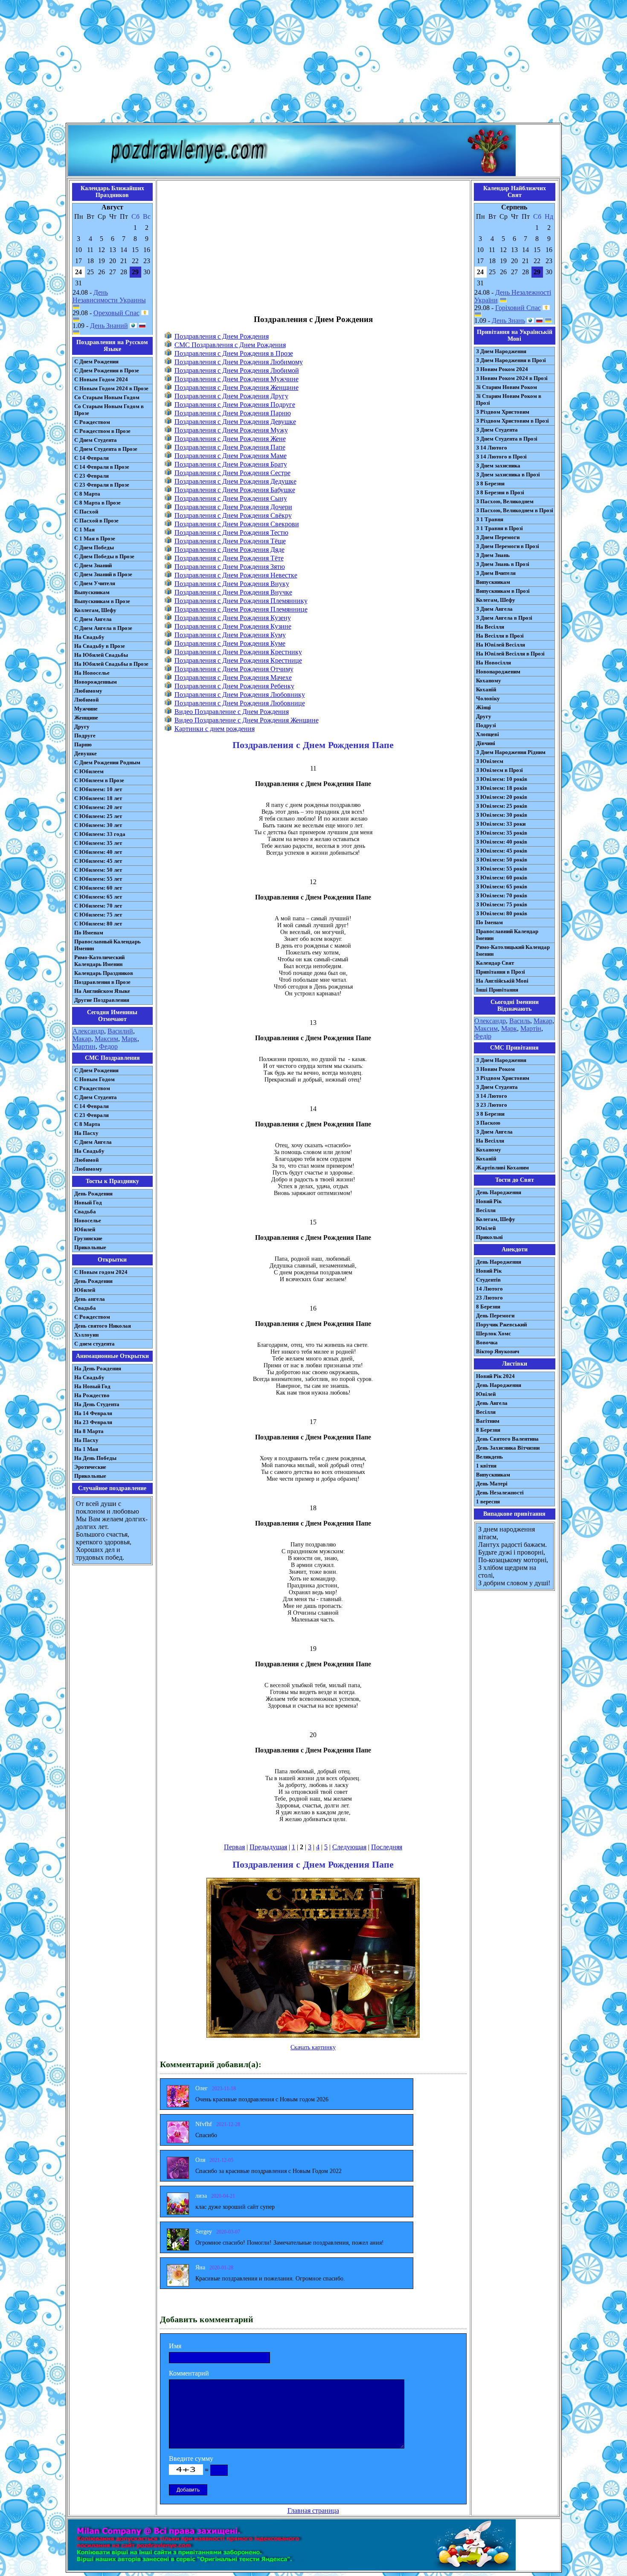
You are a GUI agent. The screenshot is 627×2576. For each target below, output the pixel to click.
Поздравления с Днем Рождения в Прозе (234, 353)
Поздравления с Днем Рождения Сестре (232, 473)
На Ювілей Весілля (501, 645)
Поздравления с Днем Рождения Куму (230, 635)
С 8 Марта (87, 494)
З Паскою (488, 1123)
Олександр (490, 1021)
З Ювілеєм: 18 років (502, 788)
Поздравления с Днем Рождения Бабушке (235, 490)
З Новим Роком (495, 1069)
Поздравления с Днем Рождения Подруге (235, 405)
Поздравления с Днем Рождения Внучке (233, 592)
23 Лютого (489, 1298)
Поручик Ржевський (501, 1324)
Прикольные (90, 1247)
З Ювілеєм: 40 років (502, 842)
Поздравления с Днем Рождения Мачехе (233, 677)
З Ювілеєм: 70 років (502, 895)
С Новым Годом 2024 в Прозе (111, 388)
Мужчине (86, 709)
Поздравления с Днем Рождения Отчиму (234, 669)
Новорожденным (96, 682)
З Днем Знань (493, 555)
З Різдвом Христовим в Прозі (512, 421)
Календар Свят (495, 963)
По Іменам (489, 922)
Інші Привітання (497, 990)
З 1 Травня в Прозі (499, 528)
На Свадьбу (89, 637)
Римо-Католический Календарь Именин (99, 961)
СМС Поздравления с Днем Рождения (230, 345)
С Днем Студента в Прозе (106, 449)
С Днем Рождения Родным (107, 762)
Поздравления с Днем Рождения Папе (230, 447)
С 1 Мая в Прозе (95, 538)
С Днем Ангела (93, 619)
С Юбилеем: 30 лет (98, 825)
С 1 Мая (84, 529)
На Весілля (490, 627)
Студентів (488, 1280)
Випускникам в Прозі (503, 591)
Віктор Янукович (498, 1351)
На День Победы (95, 1458)
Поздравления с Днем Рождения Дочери (233, 507)
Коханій (486, 689)
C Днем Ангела (93, 1142)
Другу (82, 727)
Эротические (90, 1467)
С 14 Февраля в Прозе (102, 467)
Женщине (86, 718)
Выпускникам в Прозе (102, 601)
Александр (88, 1031)
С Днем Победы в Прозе (104, 556)
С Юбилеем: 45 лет (98, 861)
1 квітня (486, 1466)
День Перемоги (495, 1316)
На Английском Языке (102, 991)
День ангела (90, 1299)
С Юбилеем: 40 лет (98, 852)
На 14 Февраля (93, 1413)
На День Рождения (98, 1368)
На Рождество (92, 1395)
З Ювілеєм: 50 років (502, 860)
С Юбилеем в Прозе (99, 780)
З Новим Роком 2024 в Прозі (512, 378)
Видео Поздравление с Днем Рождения (232, 712)
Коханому (489, 680)
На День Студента (97, 1404)
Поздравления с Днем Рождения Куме (230, 643)
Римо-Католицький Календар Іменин (513, 950)
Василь (520, 1021)
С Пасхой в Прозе (96, 521)
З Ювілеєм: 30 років (502, 815)
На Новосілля (493, 663)
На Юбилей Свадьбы (101, 655)
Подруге (85, 735)
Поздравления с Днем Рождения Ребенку (234, 686)
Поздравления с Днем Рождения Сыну (231, 498)
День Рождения (93, 1194)
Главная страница (313, 2511)
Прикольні (489, 1237)
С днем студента (94, 1344)
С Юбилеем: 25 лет (98, 816)
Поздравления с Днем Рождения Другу (231, 396)
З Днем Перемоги (498, 537)
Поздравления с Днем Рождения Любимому (239, 362)
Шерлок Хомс (493, 1333)
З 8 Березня (490, 483)
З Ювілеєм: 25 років (502, 806)
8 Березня (488, 1307)
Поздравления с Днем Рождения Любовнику (240, 695)
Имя (175, 2346)
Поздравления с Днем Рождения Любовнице (240, 703)
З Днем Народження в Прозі (511, 360)
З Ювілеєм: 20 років (502, 797)
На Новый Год (92, 1386)
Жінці (483, 707)
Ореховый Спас (116, 313)
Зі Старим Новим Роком (507, 387)
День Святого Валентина (507, 1439)
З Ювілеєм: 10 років (502, 779)
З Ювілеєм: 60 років (502, 878)
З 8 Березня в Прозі (500, 492)
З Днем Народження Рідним (511, 752)
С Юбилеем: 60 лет (98, 888)
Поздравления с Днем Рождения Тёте (229, 558)
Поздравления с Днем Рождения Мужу (231, 430)
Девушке (86, 753)
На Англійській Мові (502, 981)
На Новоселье (92, 673)
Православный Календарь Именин (107, 945)
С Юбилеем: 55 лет (98, 879)
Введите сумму (191, 2459)
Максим (106, 1039)
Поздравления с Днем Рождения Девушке (235, 422)
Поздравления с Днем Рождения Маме (231, 456)
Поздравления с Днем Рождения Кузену (233, 618)
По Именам (89, 933)
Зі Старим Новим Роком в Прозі (509, 399)
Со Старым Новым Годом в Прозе (109, 410)
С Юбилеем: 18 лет (98, 798)
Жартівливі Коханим (502, 1168)
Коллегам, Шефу (95, 610)
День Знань (508, 321)
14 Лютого (489, 1289)
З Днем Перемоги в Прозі (508, 546)
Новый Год (88, 1202)
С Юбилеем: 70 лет (98, 906)
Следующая (349, 1847)
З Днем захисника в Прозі (508, 474)
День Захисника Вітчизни (508, 1448)
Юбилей (85, 1229)
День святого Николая (103, 1326)
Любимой (86, 700)
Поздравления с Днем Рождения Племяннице (241, 609)
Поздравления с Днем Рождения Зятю (230, 567)
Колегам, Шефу (496, 600)
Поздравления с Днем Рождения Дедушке (235, 481)
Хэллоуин (86, 1335)
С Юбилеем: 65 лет (98, 897)
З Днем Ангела (494, 609)
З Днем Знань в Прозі (503, 564)
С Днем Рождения (96, 361)
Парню (83, 744)
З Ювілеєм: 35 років (502, 833)
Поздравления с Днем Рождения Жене (230, 439)
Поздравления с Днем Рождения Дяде (229, 550)
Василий (120, 1031)
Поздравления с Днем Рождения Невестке (236, 575)
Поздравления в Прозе (102, 982)
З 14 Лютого (492, 448)
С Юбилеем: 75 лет (98, 915)
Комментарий (189, 2373)
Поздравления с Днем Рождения (222, 336)
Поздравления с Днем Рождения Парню (233, 413)
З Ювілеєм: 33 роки (501, 824)
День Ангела (492, 1403)
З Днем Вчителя (496, 573)
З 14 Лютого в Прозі (501, 457)
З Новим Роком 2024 (502, 369)
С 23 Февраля (91, 476)
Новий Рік (489, 1201)
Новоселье (88, 1220)
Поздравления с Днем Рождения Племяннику (241, 601)
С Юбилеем (89, 771)
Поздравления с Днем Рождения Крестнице (238, 660)
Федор (108, 1046)
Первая (234, 1847)
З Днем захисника (498, 466)
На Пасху (86, 1133)
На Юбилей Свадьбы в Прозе (111, 664)
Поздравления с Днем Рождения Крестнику (238, 652)
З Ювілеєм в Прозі (499, 770)
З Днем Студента (497, 430)
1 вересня (488, 1501)
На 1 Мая (86, 1449)
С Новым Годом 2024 (101, 379)
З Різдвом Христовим (503, 412)
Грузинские (88, 1238)
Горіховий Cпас (518, 308)
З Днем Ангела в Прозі (504, 618)
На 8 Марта (89, 1431)
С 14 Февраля (91, 458)
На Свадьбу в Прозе (100, 646)
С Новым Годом (94, 1079)
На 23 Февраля (93, 1422)
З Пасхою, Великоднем (505, 501)
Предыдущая (268, 1847)
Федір (483, 1036)
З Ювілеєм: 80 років (502, 913)
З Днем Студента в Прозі (507, 439)
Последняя (387, 1847)
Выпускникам (92, 592)
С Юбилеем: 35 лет (98, 843)
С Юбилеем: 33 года (100, 834)
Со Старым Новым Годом (107, 397)
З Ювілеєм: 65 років (502, 886)
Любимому (88, 691)
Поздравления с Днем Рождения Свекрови (237, 524)
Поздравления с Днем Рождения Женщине (237, 387)
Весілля (486, 1210)
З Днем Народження (501, 351)
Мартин (84, 1046)
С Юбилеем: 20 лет (98, 807)
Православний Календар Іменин (507, 935)
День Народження (499, 1192)
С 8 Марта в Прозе (97, 503)
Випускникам (493, 582)
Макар (82, 1039)
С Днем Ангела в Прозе (103, 628)
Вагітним (488, 1421)
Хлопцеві (488, 734)
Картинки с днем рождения (215, 729)
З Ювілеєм (490, 761)
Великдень (489, 1457)
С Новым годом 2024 (101, 1272)
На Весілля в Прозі (500, 636)
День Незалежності (500, 1493)
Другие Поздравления (102, 1000)
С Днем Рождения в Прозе (107, 370)
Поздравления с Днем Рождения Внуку (232, 584)
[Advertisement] (313, 63)
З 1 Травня (490, 519)
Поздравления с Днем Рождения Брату (231, 464)
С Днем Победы (94, 547)
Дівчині (486, 743)
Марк (129, 1039)
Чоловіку (488, 698)
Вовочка (487, 1342)
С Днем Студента (96, 440)
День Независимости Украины (109, 296)
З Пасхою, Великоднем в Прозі (515, 510)
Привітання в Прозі (501, 972)
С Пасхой (86, 512)
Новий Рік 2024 (495, 1376)
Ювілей (486, 1228)
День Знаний (109, 326)
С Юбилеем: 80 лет (98, 924)
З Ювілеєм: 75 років (502, 904)
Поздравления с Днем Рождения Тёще (230, 541)
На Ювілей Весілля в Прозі (510, 654)
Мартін (531, 1028)
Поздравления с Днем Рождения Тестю (231, 532)
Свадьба (85, 1211)
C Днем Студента (96, 1097)
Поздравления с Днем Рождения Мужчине (237, 379)
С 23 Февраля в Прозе (102, 485)
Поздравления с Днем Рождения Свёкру (233, 515)
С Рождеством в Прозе (102, 431)
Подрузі (486, 725)
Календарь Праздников (104, 973)
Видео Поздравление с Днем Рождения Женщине (247, 720)
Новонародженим (498, 672)
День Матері (492, 1484)
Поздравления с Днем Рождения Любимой (237, 370)
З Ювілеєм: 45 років (502, 851)
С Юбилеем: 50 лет (98, 870)
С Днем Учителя (95, 583)
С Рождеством (92, 422)
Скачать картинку (313, 2047)
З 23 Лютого (492, 1105)
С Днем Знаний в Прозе (103, 574)
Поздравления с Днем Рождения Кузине (233, 626)
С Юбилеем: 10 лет (98, 789)
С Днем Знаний (93, 565)
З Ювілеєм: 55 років (502, 869)
